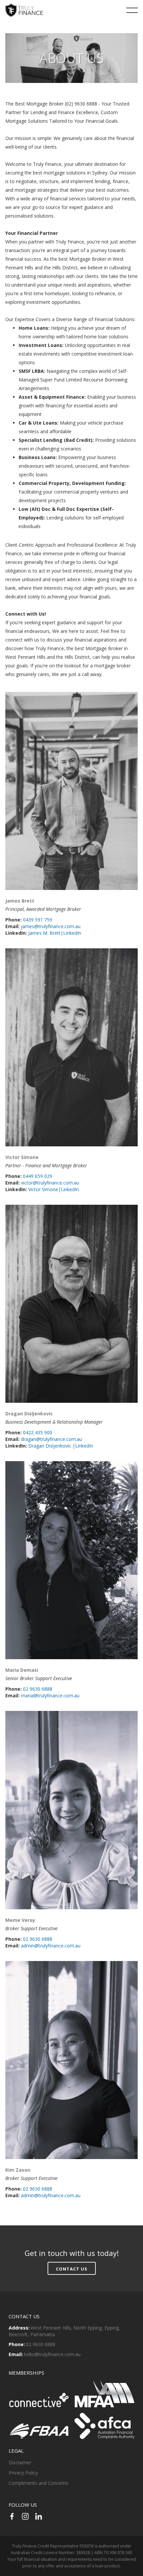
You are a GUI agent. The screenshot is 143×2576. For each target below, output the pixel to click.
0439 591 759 (38, 920)
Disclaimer (20, 2462)
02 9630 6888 (38, 1689)
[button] (132, 10)
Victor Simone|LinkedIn (54, 1189)
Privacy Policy (23, 2473)
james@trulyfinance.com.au (51, 926)
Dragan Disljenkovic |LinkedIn (61, 1446)
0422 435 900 (38, 1432)
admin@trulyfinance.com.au (51, 1946)
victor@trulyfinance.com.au (50, 1183)
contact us (72, 2269)
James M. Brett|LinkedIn (55, 933)
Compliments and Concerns (38, 2483)
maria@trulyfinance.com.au (50, 1695)
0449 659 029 (38, 1176)
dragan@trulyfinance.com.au (52, 1439)
